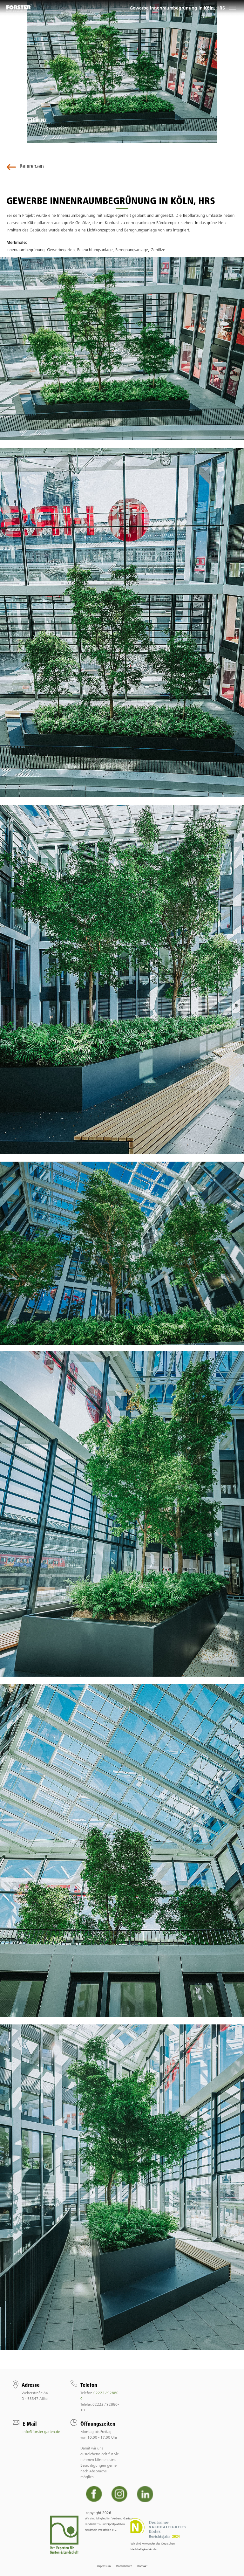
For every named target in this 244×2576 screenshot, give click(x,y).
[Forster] (19, 8)
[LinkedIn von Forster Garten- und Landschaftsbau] (145, 2494)
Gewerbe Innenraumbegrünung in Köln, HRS (177, 8)
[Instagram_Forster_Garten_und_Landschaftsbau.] (120, 2494)
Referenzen (32, 166)
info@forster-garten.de (41, 2432)
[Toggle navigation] (232, 8)
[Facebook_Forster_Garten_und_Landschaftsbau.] (94, 2494)
